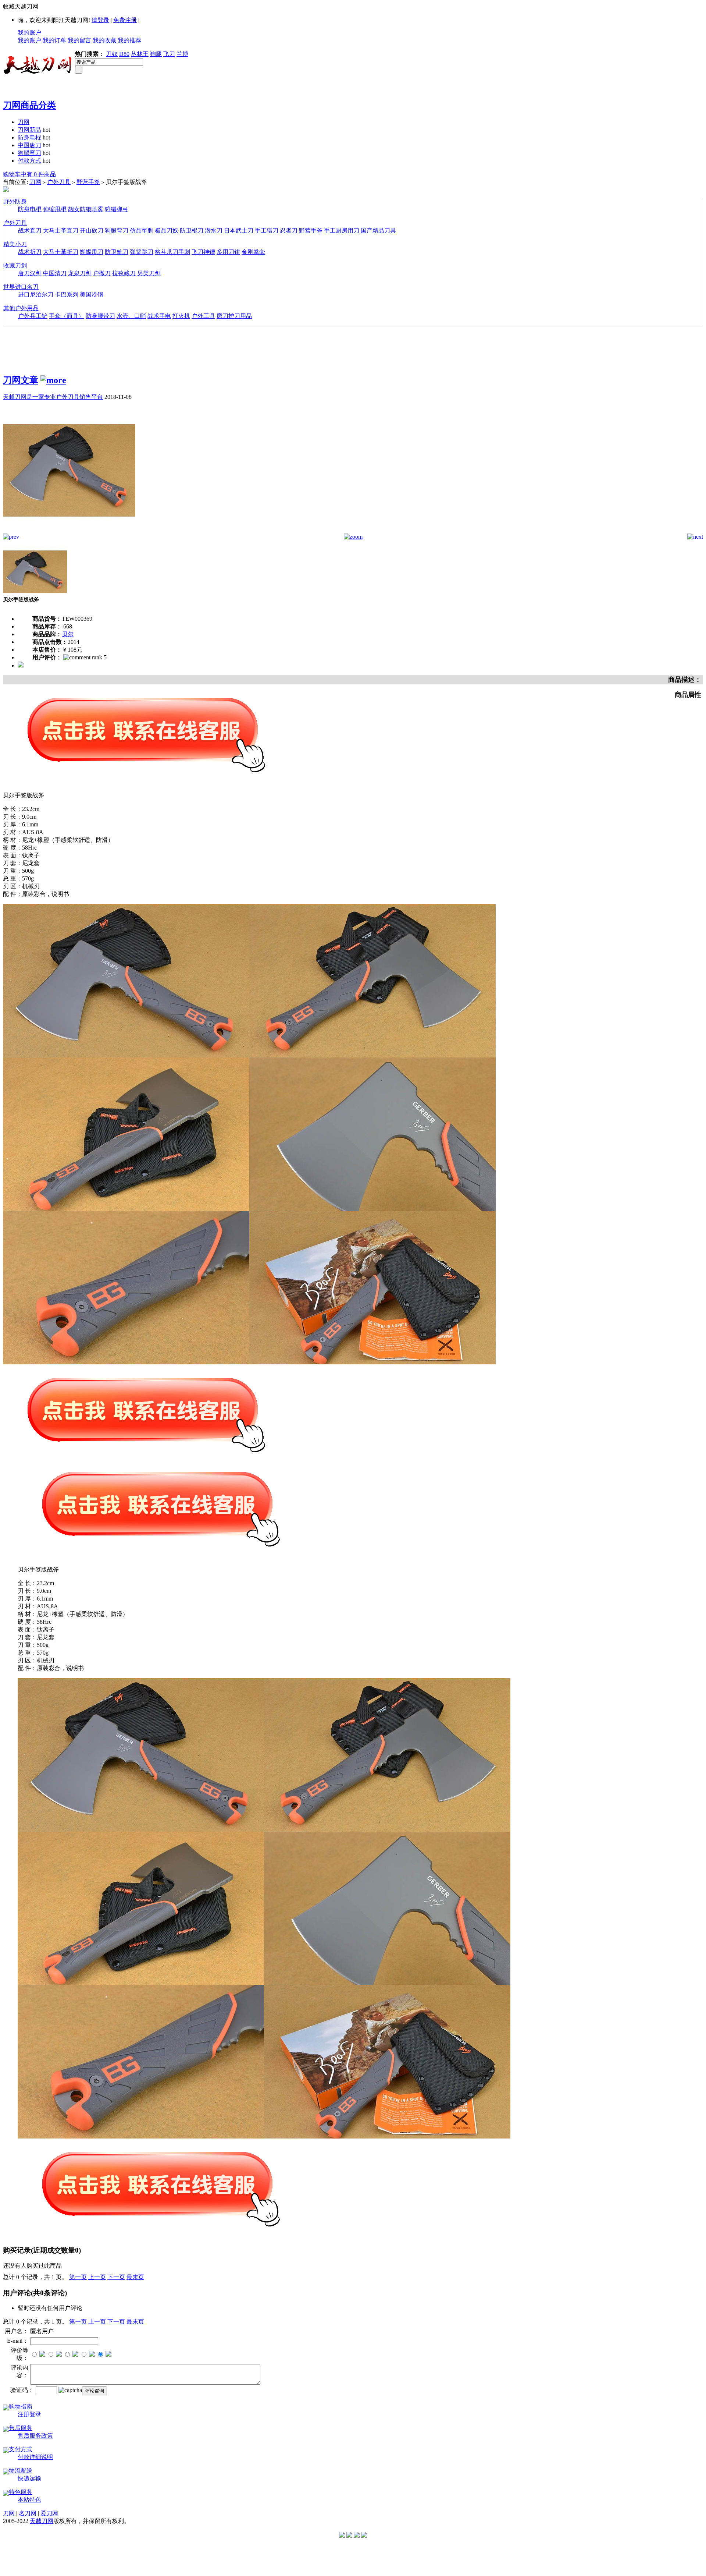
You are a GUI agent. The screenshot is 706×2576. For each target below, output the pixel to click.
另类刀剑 (149, 273)
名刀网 (28, 2513)
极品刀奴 (167, 231)
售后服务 (21, 2428)
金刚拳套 (253, 252)
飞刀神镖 (203, 252)
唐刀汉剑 (30, 273)
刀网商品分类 (29, 105)
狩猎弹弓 (117, 209)
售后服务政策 (35, 2436)
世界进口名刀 (21, 287)
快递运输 (29, 2478)
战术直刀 (30, 231)
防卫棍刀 (192, 231)
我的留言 (79, 40)
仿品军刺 (142, 231)
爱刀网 (49, 2513)
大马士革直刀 (61, 231)
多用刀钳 (228, 252)
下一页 (116, 2277)
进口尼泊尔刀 (36, 295)
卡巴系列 (67, 295)
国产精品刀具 (378, 231)
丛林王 (140, 54)
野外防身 (15, 201)
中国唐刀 (29, 145)
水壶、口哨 (131, 316)
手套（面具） (67, 316)
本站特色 (29, 2500)
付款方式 (29, 161)
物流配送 (21, 2471)
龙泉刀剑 (80, 273)
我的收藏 (104, 40)
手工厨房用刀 (342, 231)
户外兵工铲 (33, 316)
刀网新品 (29, 130)
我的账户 (29, 33)
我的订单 (54, 40)
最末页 (135, 2277)
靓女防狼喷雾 (86, 209)
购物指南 (21, 2407)
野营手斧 (88, 182)
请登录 (100, 20)
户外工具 (203, 316)
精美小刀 (15, 244)
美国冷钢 (92, 295)
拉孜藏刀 (124, 273)
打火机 (181, 316)
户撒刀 (102, 273)
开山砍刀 (92, 231)
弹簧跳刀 (142, 252)
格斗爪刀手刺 (172, 252)
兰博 (182, 54)
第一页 (78, 2277)
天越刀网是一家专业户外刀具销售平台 (53, 397)
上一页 (97, 2277)
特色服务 (21, 2492)
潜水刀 (214, 231)
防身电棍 (29, 137)
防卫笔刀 (117, 252)
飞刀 (169, 54)
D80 (124, 54)
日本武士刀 (239, 231)
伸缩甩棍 (55, 209)
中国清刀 (55, 273)
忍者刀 (289, 231)
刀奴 (112, 54)
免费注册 (125, 20)
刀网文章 (21, 380)
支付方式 (21, 2449)
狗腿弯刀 (29, 153)
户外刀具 (59, 182)
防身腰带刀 (100, 316)
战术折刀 (30, 252)
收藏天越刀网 (21, 6)
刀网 (24, 122)
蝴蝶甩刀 (92, 252)
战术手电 (159, 316)
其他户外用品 (21, 308)
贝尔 (68, 634)
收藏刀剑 (15, 265)
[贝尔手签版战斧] (69, 532)
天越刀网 (42, 2521)
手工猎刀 (267, 231)
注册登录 (29, 2414)
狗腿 (156, 54)
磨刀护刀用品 (234, 316)
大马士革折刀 (61, 252)
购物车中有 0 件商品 (29, 174)
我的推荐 (129, 40)
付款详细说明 (35, 2457)
